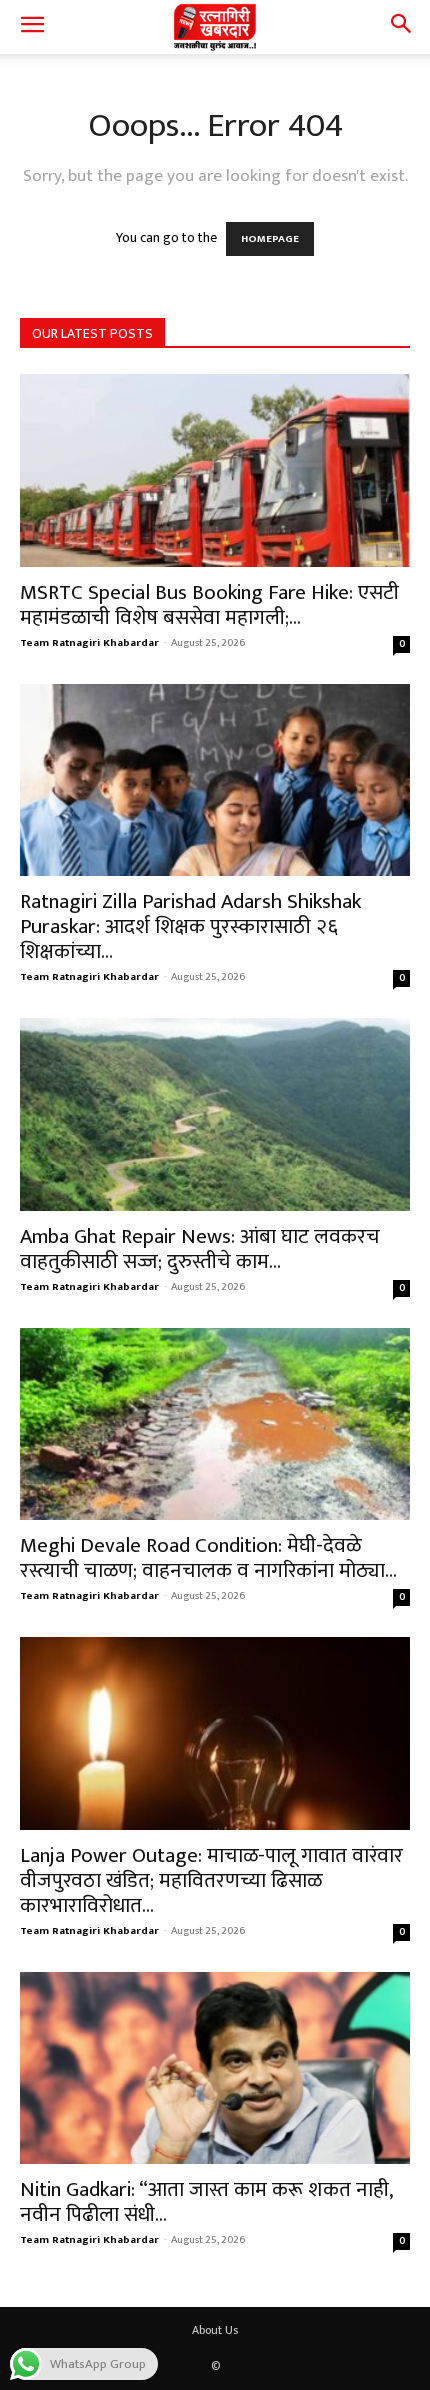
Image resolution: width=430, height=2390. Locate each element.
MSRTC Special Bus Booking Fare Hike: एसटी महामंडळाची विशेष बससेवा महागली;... (209, 605)
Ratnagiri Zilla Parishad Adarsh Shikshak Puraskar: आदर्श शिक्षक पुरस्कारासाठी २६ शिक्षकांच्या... (190, 926)
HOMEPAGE (270, 239)
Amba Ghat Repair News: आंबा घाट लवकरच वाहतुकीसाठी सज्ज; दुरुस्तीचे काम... (200, 1249)
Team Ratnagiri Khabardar (89, 643)
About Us (215, 2330)
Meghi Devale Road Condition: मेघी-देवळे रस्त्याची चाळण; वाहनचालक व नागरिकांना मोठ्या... (208, 1558)
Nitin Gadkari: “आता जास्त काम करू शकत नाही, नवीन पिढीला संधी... (206, 2202)
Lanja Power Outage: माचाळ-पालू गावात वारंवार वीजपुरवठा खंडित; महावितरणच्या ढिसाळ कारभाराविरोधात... (211, 1880)
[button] (32, 27)
